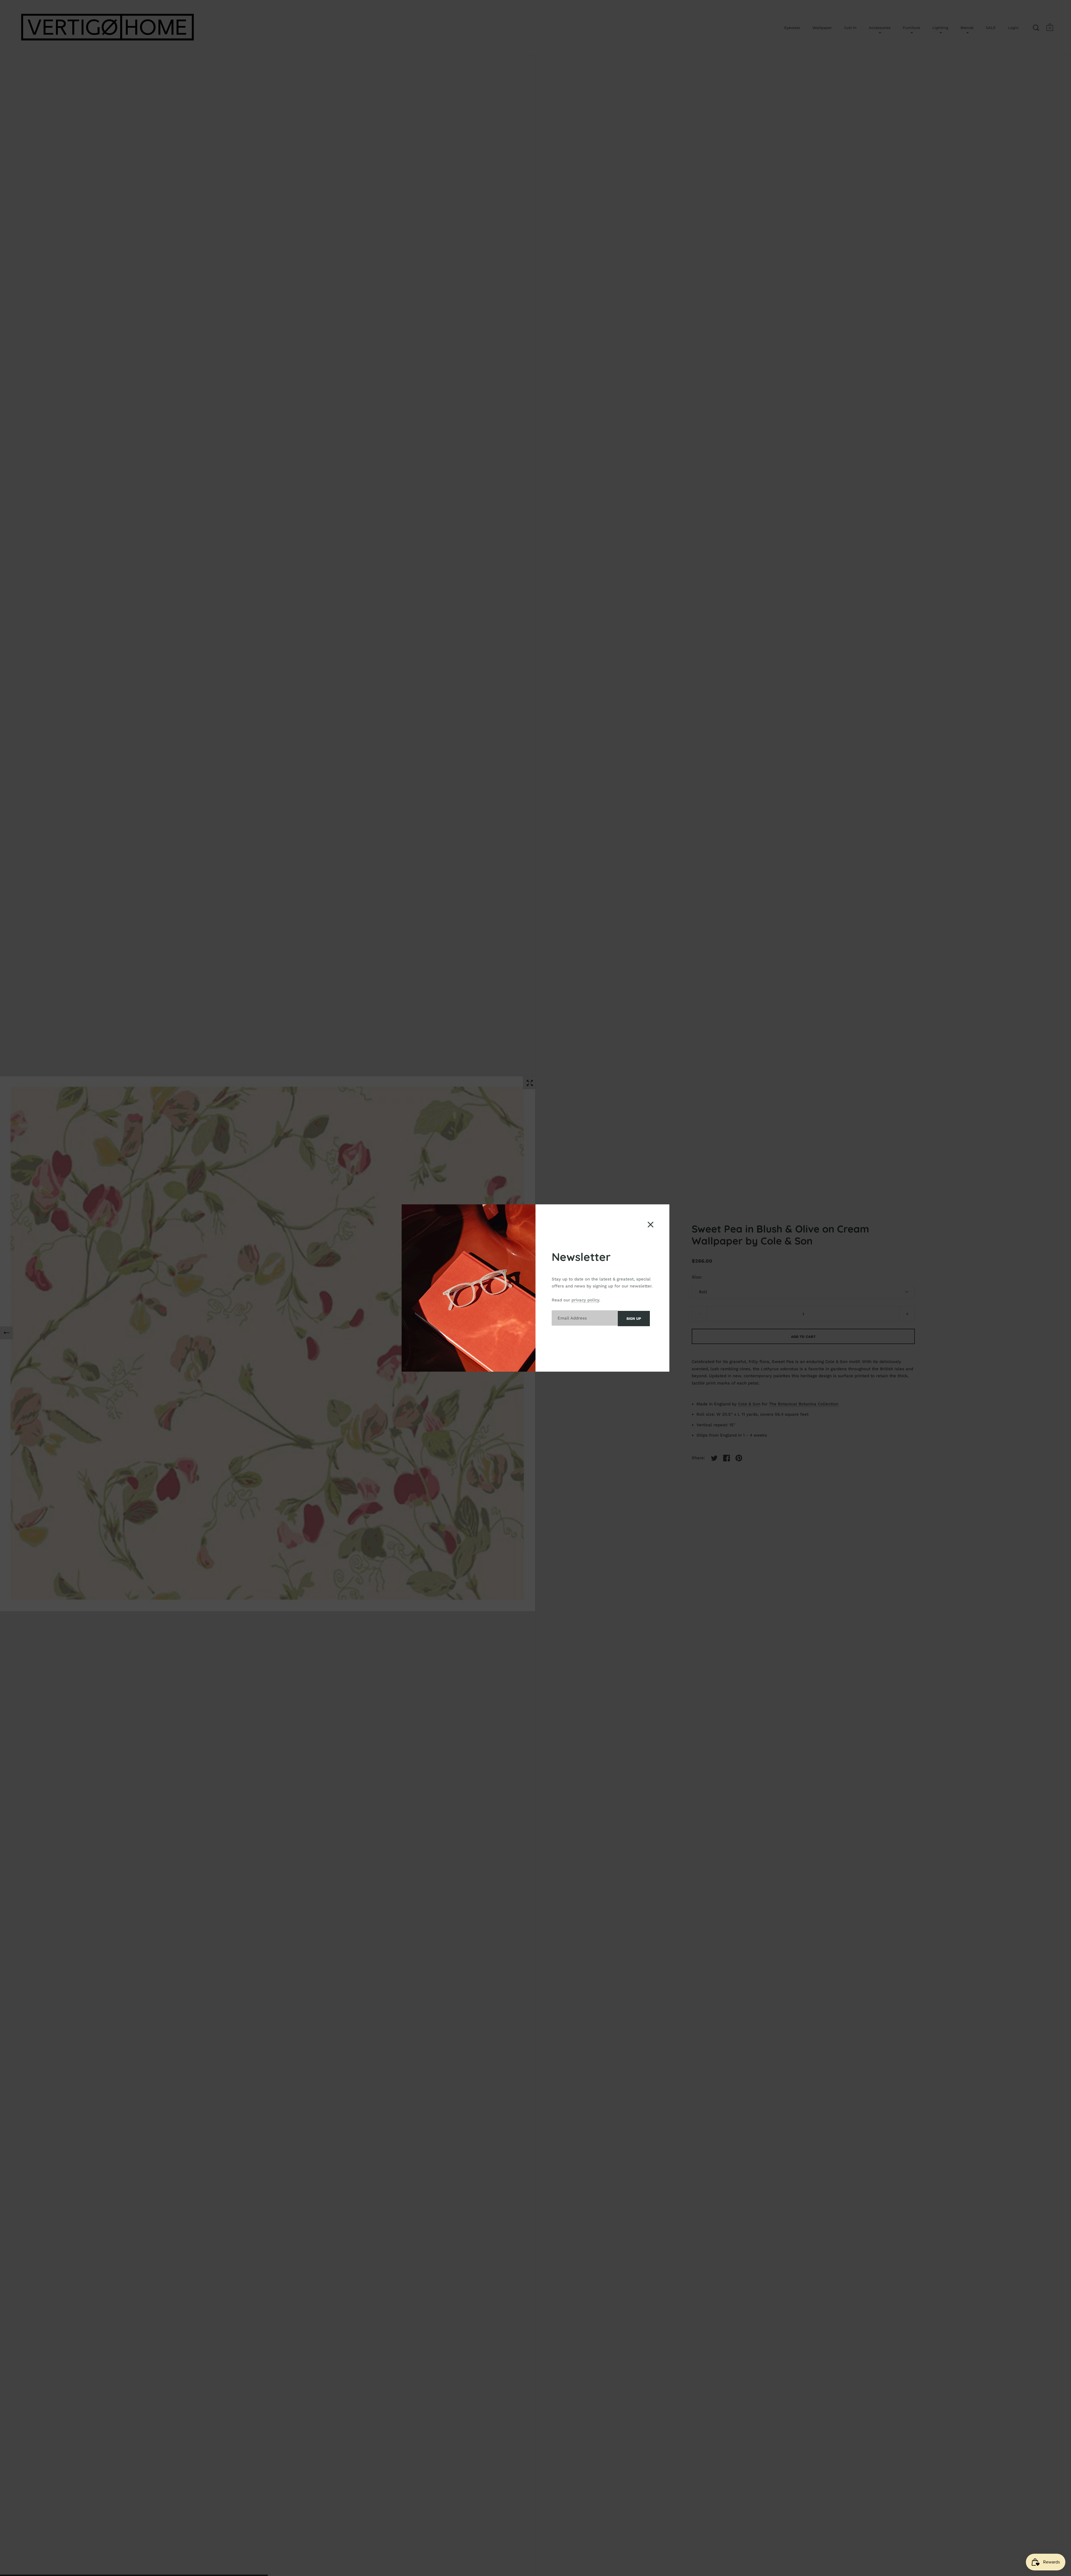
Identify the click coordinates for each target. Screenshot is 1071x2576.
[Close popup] (651, 1225)
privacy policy (585, 1300)
